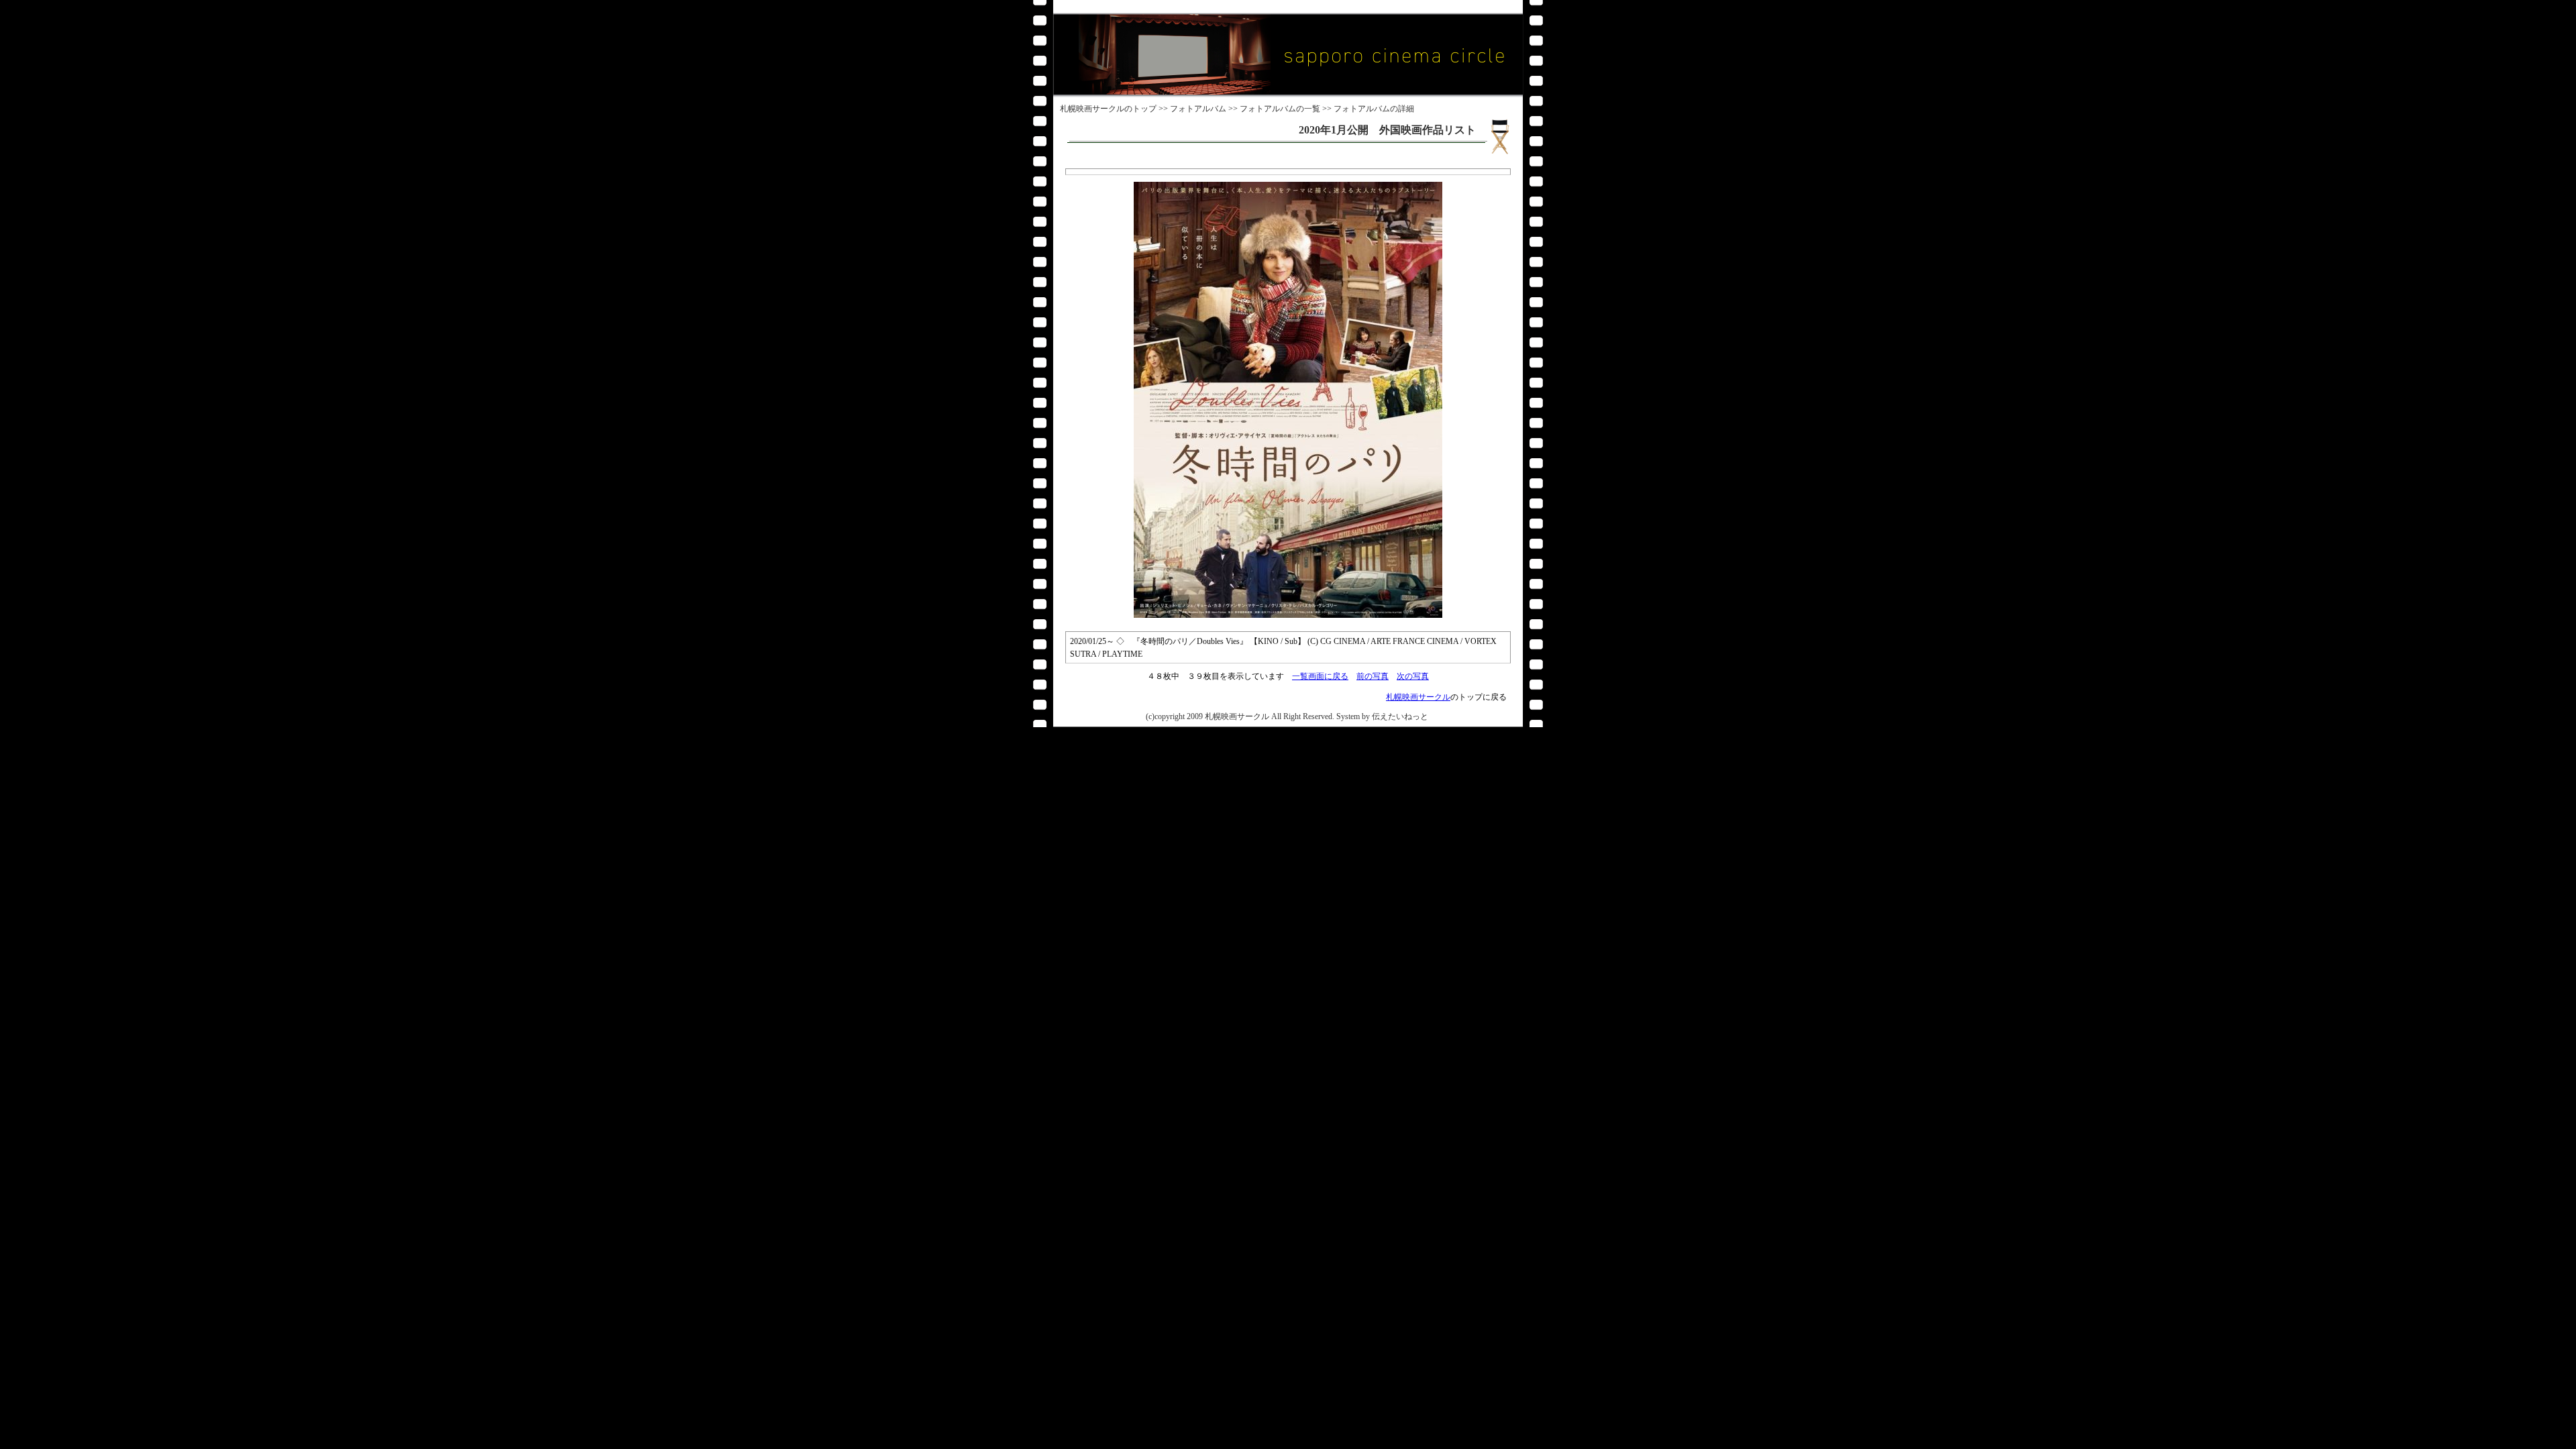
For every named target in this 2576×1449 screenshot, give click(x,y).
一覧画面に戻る (1320, 676)
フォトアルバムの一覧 (1280, 109)
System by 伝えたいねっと (1382, 716)
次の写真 (1413, 676)
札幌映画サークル (1092, 109)
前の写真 (1373, 676)
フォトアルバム (1198, 109)
